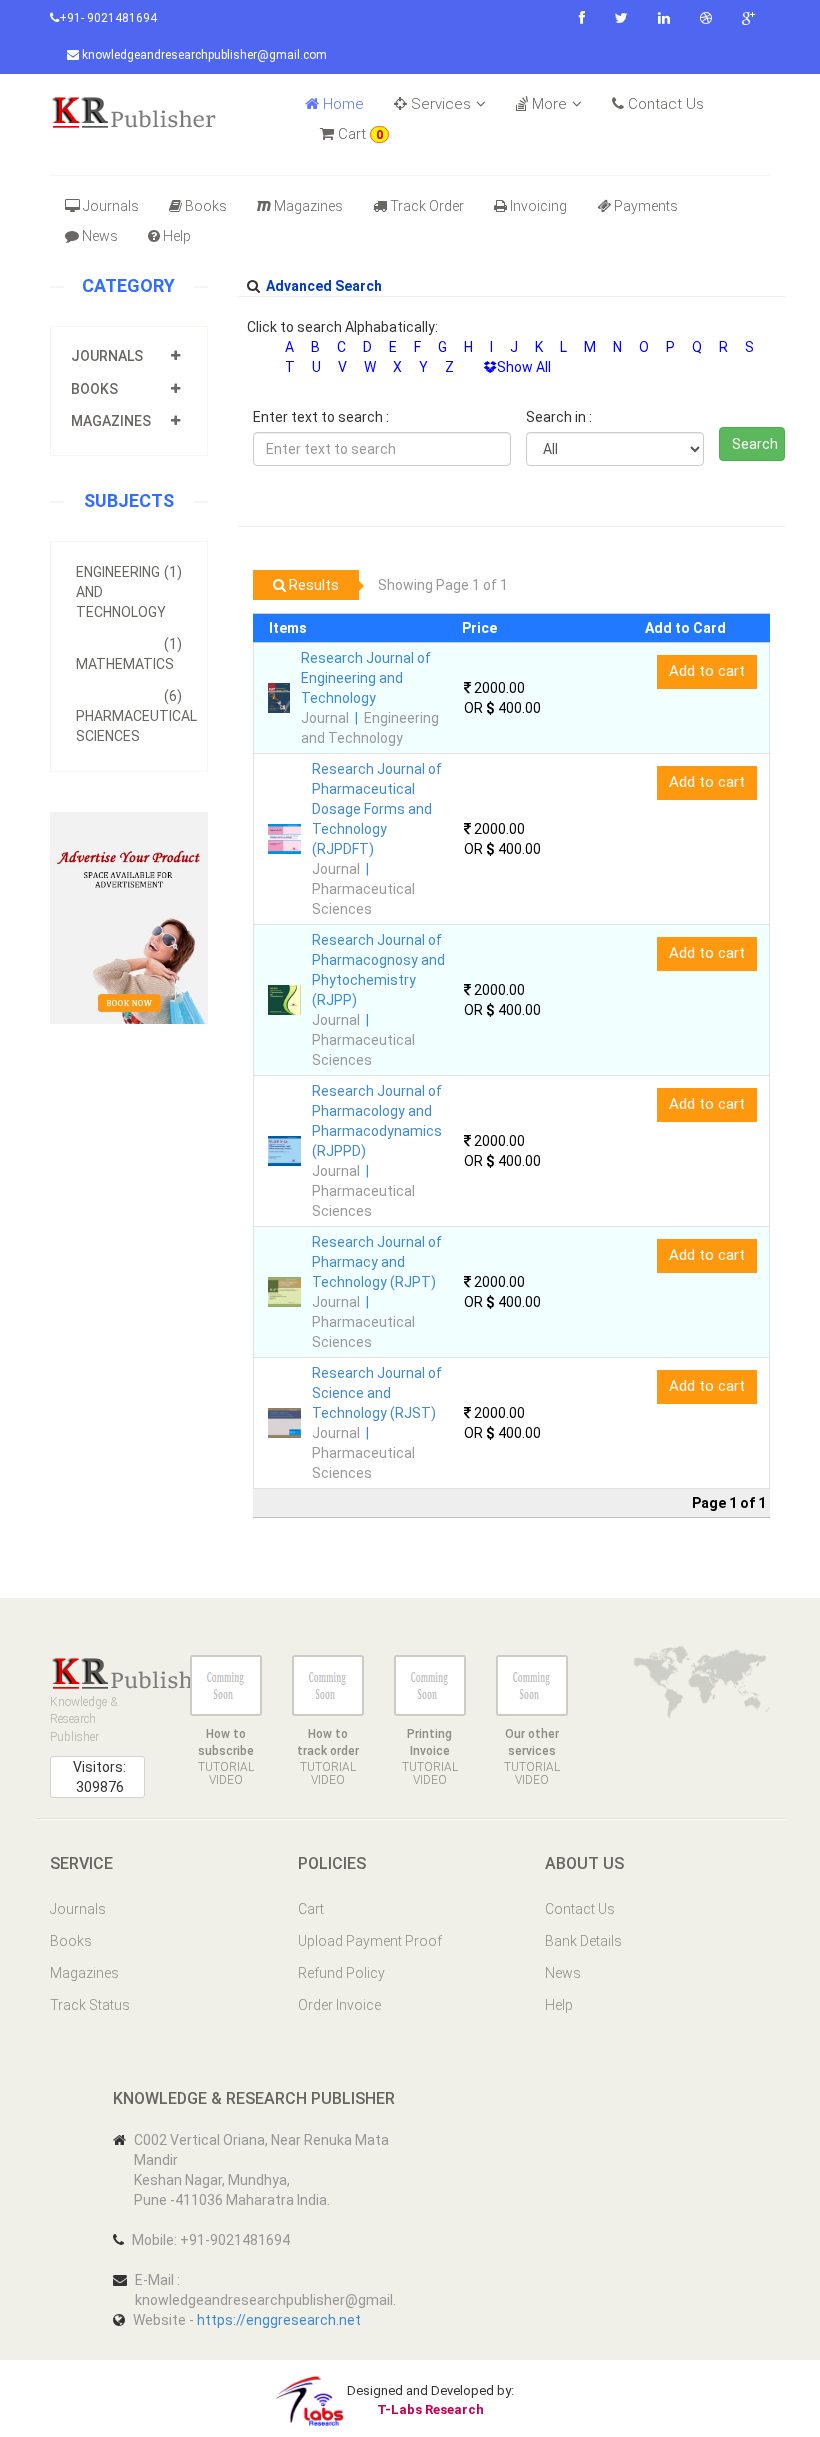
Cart (358, 134)
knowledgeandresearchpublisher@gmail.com (203, 55)
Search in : (559, 417)
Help (177, 236)
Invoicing (538, 206)
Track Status (90, 2005)
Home (341, 104)
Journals (111, 206)
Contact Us (664, 104)
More (547, 104)
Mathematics (129, 654)
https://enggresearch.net (279, 2320)
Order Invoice (339, 2005)
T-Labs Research (430, 2409)
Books (206, 206)
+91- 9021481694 (108, 18)
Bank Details (583, 1941)
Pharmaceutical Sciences (136, 716)
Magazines (308, 206)
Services (439, 104)
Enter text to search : (321, 417)
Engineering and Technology (129, 592)
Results (312, 585)
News (100, 236)
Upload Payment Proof (370, 1941)
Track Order (427, 206)
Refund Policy (341, 1973)
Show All (524, 367)
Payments (646, 206)
